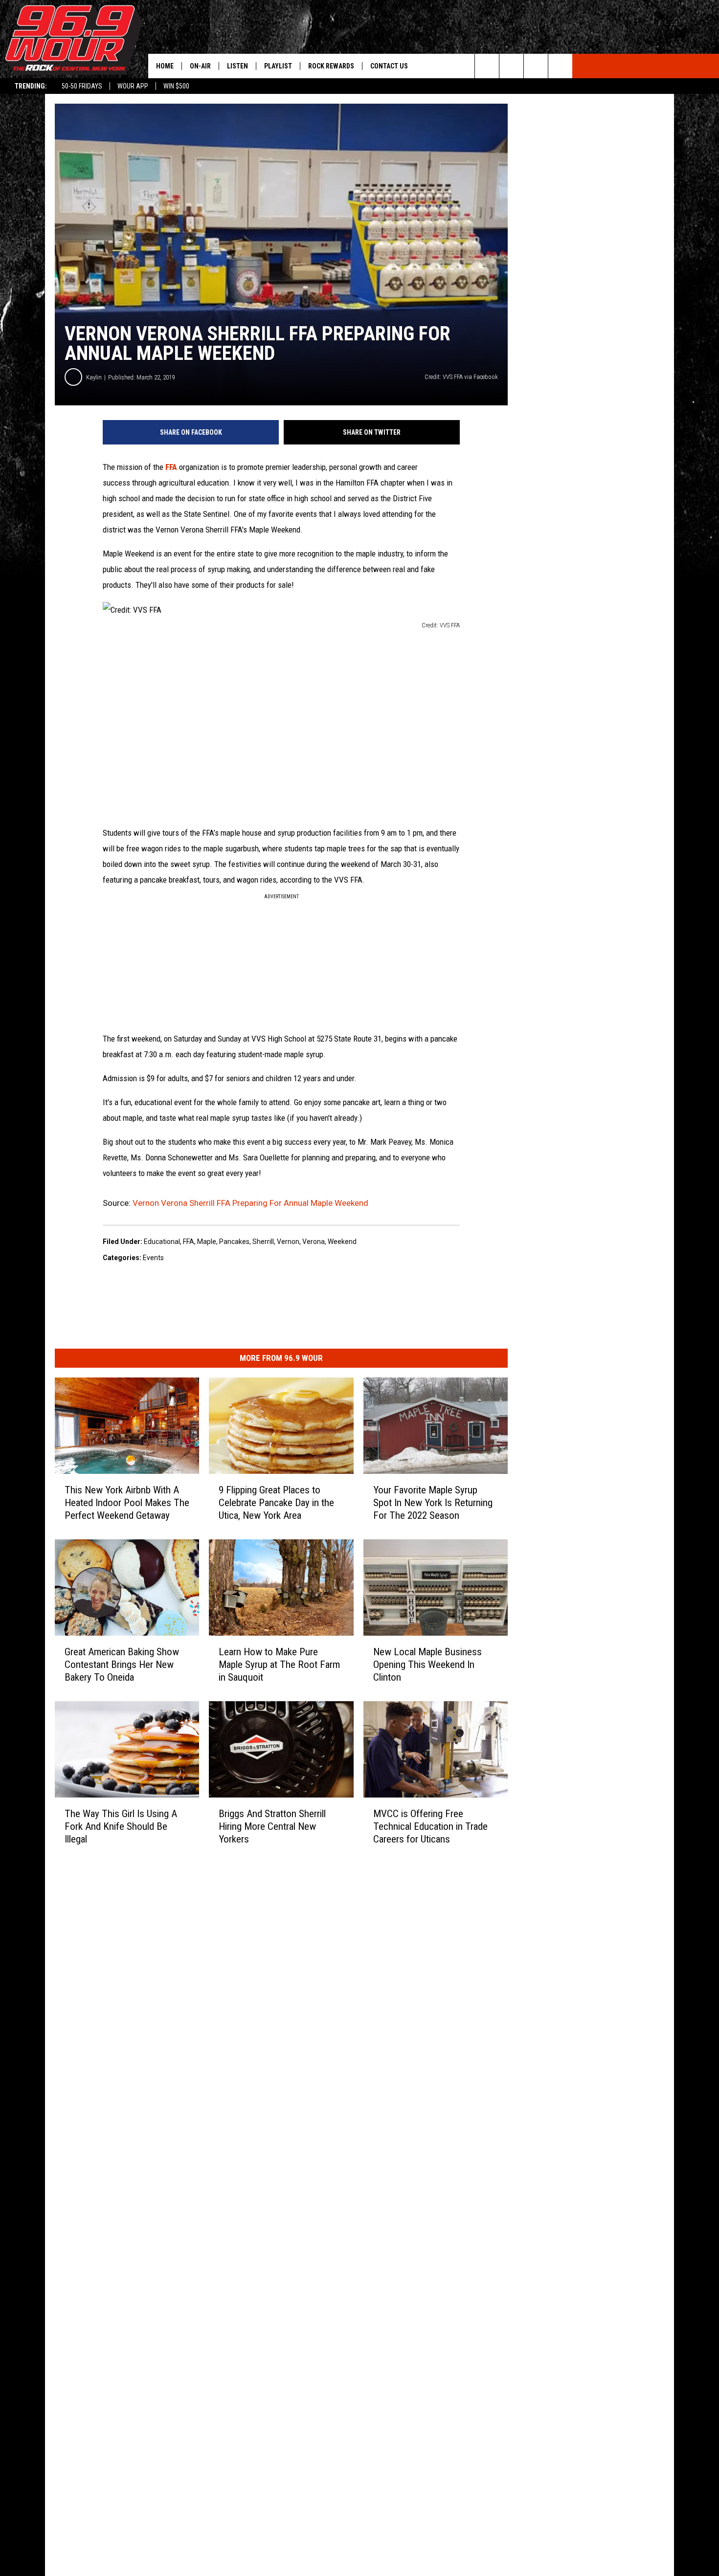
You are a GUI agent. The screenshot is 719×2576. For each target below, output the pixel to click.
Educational (162, 1242)
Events (153, 1258)
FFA (171, 467)
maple (207, 1242)
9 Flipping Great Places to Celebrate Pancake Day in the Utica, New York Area (276, 1503)
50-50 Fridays (82, 86)
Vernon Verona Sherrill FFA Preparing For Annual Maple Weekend (250, 1203)
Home (165, 66)
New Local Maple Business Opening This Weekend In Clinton (427, 1665)
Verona (314, 1242)
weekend (342, 1242)
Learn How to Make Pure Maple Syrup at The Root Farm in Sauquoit (279, 1665)
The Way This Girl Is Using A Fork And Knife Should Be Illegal (121, 1826)
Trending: (31, 86)
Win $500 (176, 86)
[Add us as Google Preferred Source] (511, 66)
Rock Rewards (331, 66)
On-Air (200, 66)
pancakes (234, 1242)
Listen (237, 66)
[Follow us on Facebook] (536, 66)
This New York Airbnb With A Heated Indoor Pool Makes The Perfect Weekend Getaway (127, 1503)
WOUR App (133, 86)
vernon (288, 1242)
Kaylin (94, 377)
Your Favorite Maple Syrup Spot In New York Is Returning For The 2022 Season (433, 1503)
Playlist (278, 66)
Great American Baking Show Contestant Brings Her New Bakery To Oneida (122, 1665)
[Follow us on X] (560, 66)
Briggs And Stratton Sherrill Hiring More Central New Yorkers (272, 1826)
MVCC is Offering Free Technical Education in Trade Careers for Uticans (430, 1826)
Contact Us (389, 66)
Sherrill (263, 1242)
